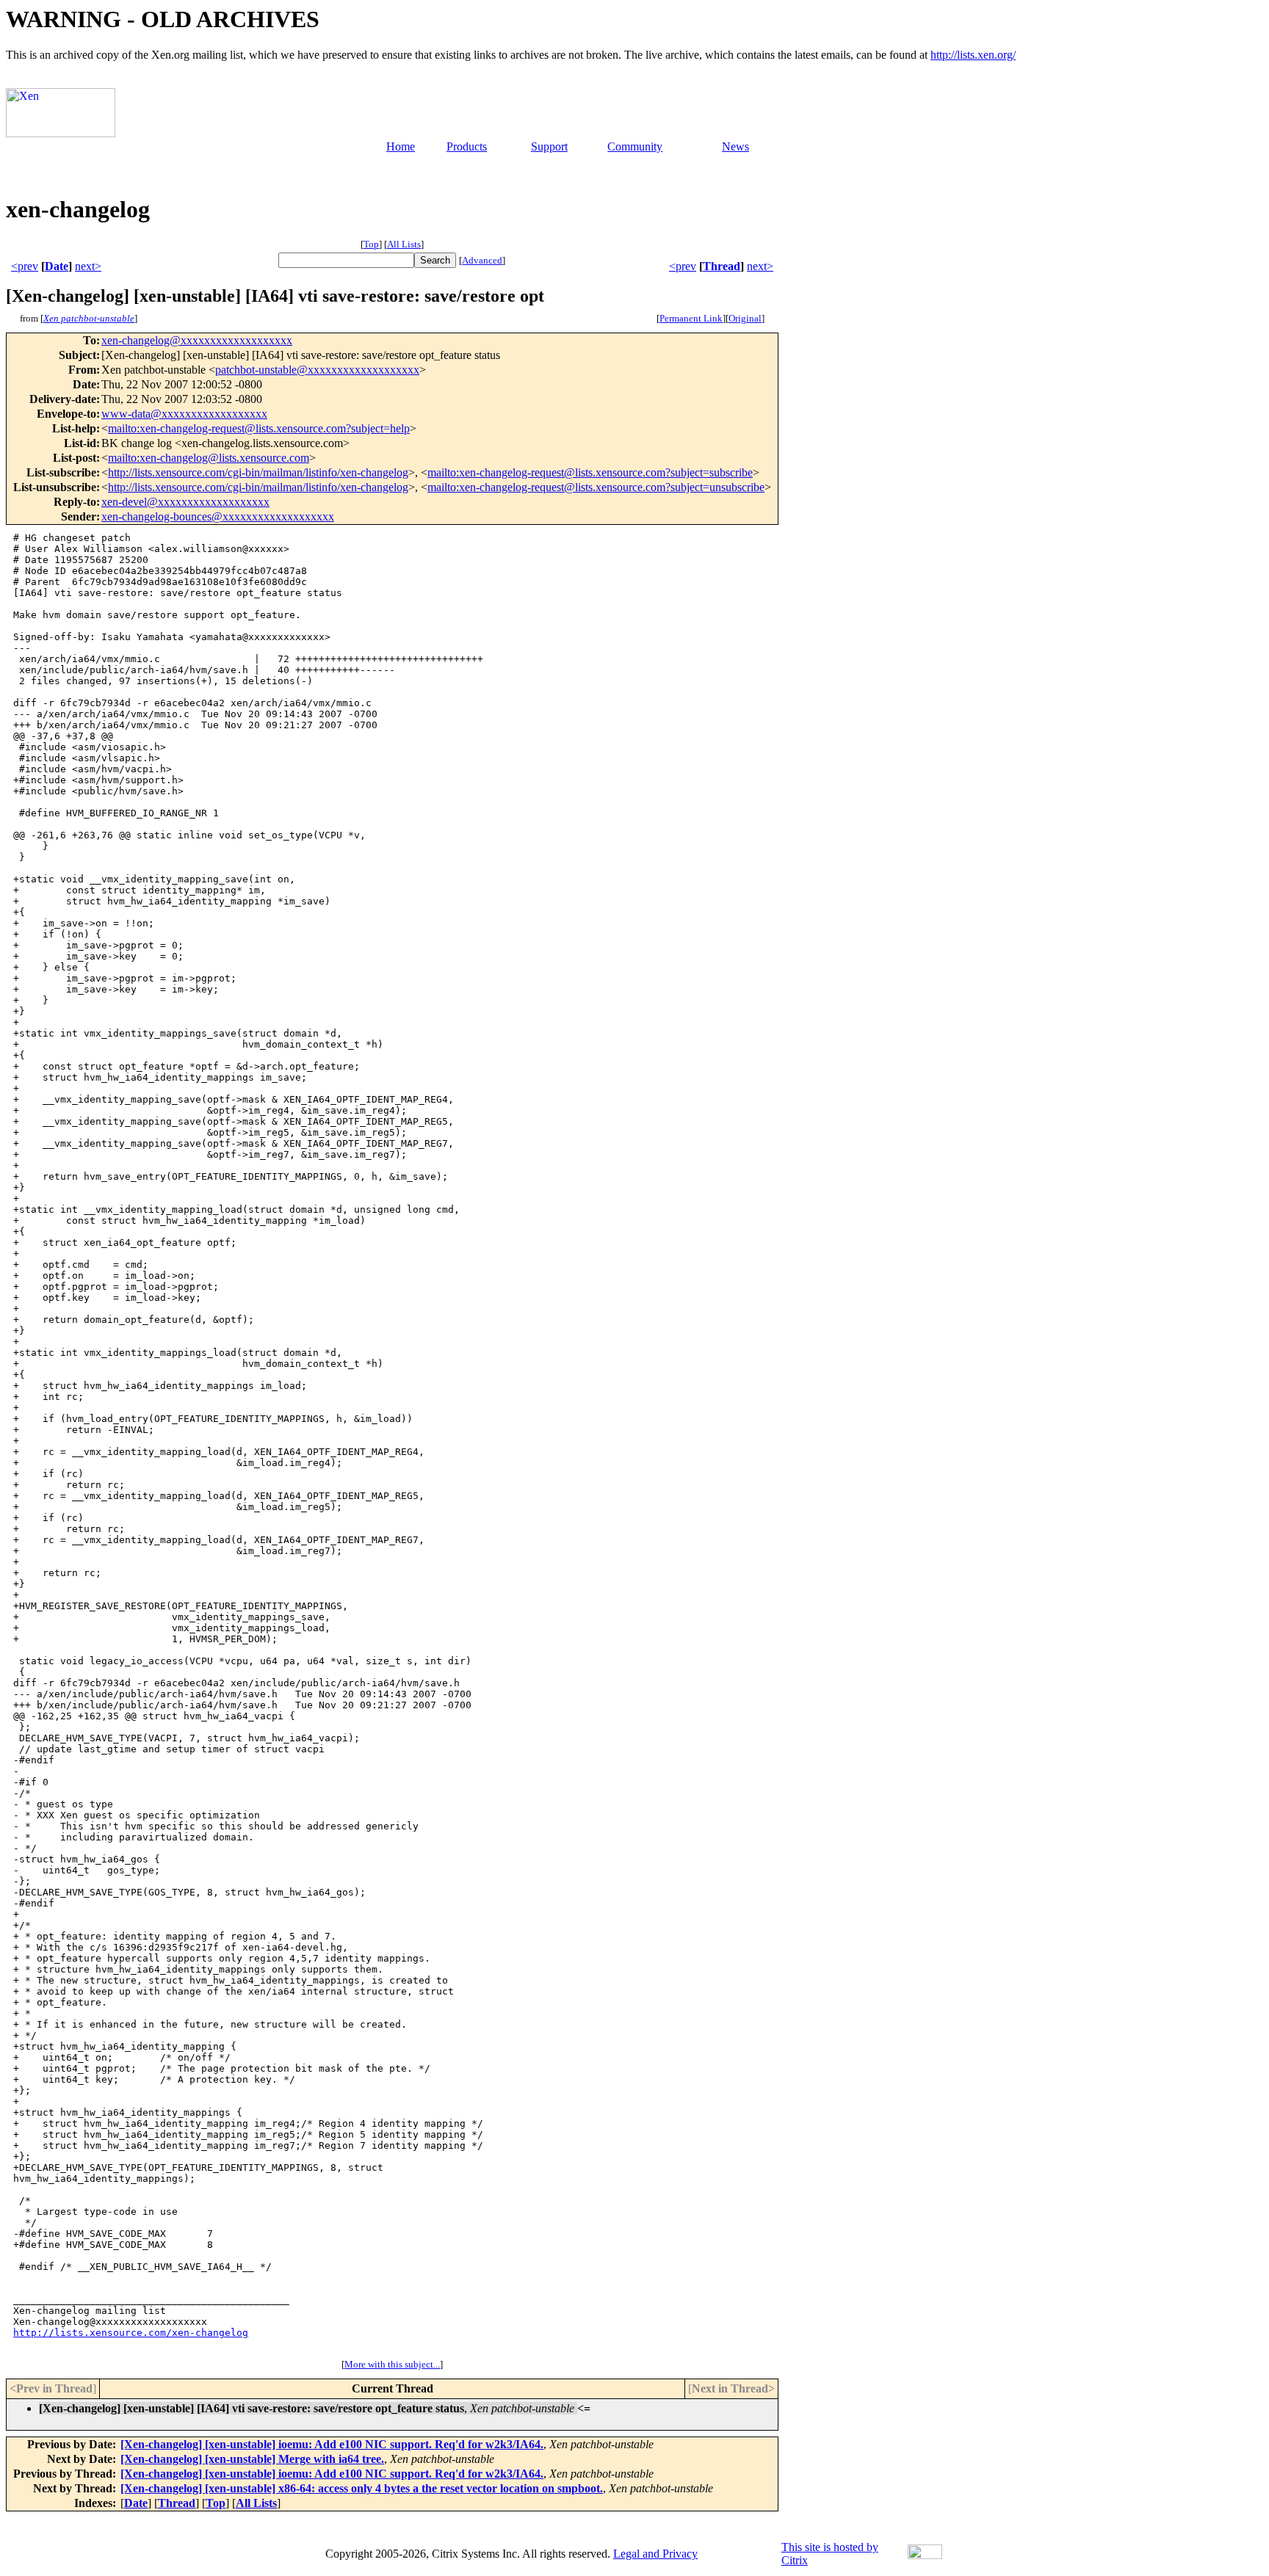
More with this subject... (392, 2364)
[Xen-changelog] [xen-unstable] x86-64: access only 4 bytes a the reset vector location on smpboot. (362, 2488)
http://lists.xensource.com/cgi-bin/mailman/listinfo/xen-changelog (258, 472)
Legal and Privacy (655, 2554)
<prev (25, 266)
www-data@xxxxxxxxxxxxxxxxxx (184, 414)
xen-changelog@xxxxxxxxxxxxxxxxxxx (197, 340)
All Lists (404, 244)
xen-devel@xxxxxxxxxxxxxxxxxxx (185, 502)
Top (371, 244)
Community (635, 146)
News (735, 146)
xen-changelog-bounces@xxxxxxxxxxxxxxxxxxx (218, 516)
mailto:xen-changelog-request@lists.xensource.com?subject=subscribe (590, 472)
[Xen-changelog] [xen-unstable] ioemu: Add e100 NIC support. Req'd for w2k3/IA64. (332, 2444)
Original (745, 318)
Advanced (482, 260)
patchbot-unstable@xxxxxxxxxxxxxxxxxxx (317, 370)
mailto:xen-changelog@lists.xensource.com (209, 458)
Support (549, 146)
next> (88, 266)
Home (401, 146)
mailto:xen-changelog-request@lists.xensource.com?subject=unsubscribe (596, 487)
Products (467, 146)
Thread (722, 266)
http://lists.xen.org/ (973, 55)
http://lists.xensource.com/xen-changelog (131, 2333)
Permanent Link (691, 318)
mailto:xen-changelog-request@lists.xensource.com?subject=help (259, 428)
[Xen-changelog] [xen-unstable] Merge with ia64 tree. (252, 2459)
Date (57, 266)
